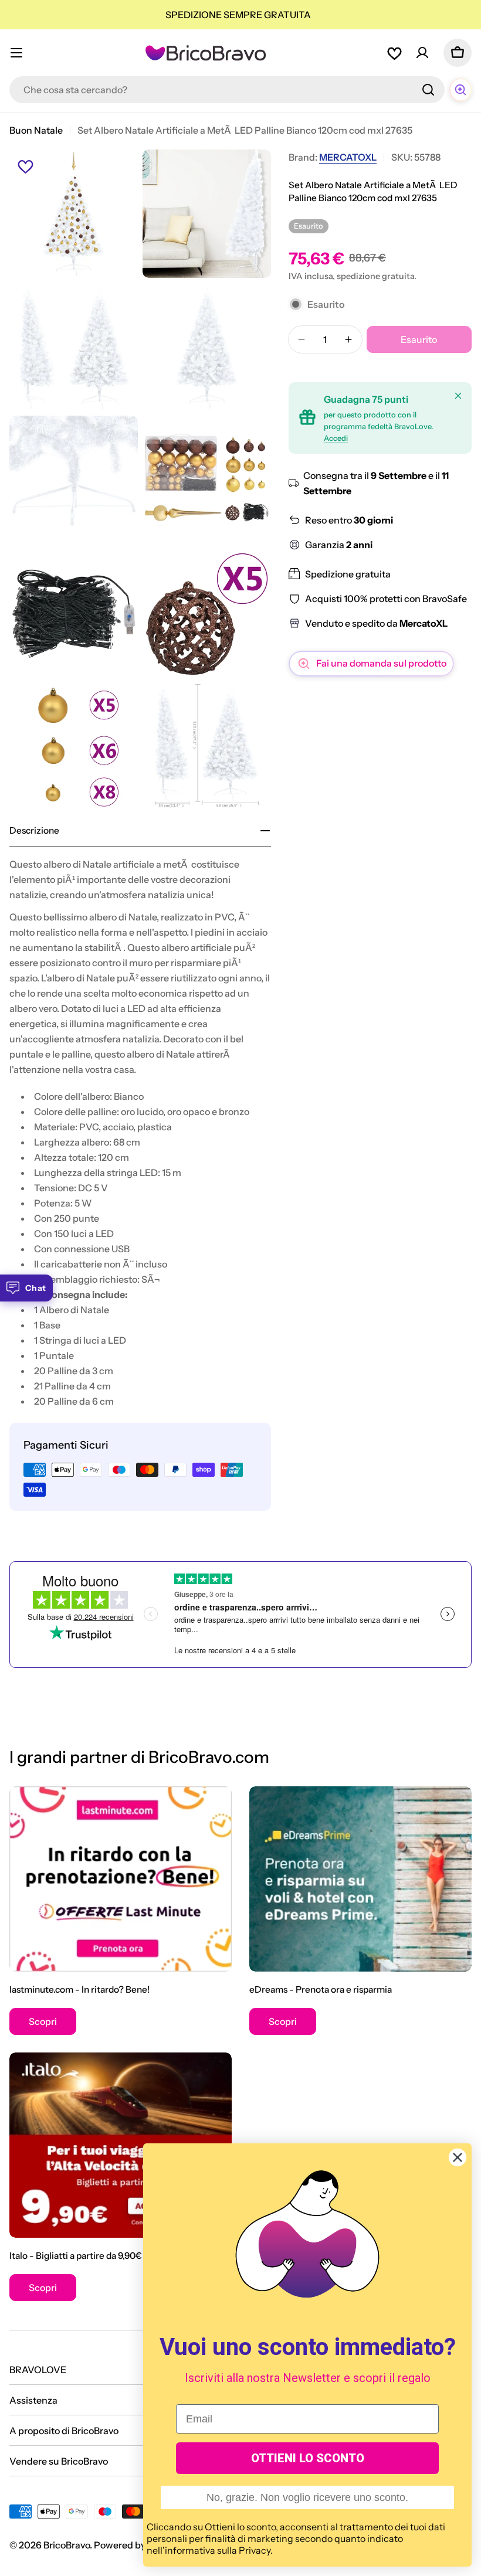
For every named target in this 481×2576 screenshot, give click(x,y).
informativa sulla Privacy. (219, 2550)
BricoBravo (67, 2545)
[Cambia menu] (16, 53)
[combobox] (227, 90)
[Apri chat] (460, 90)
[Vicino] (458, 396)
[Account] (422, 53)
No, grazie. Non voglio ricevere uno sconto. (307, 2497)
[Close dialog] (458, 2157)
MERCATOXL (348, 157)
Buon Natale (36, 130)
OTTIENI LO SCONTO (308, 2458)
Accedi (336, 438)
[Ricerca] (428, 90)
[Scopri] (121, 1879)
